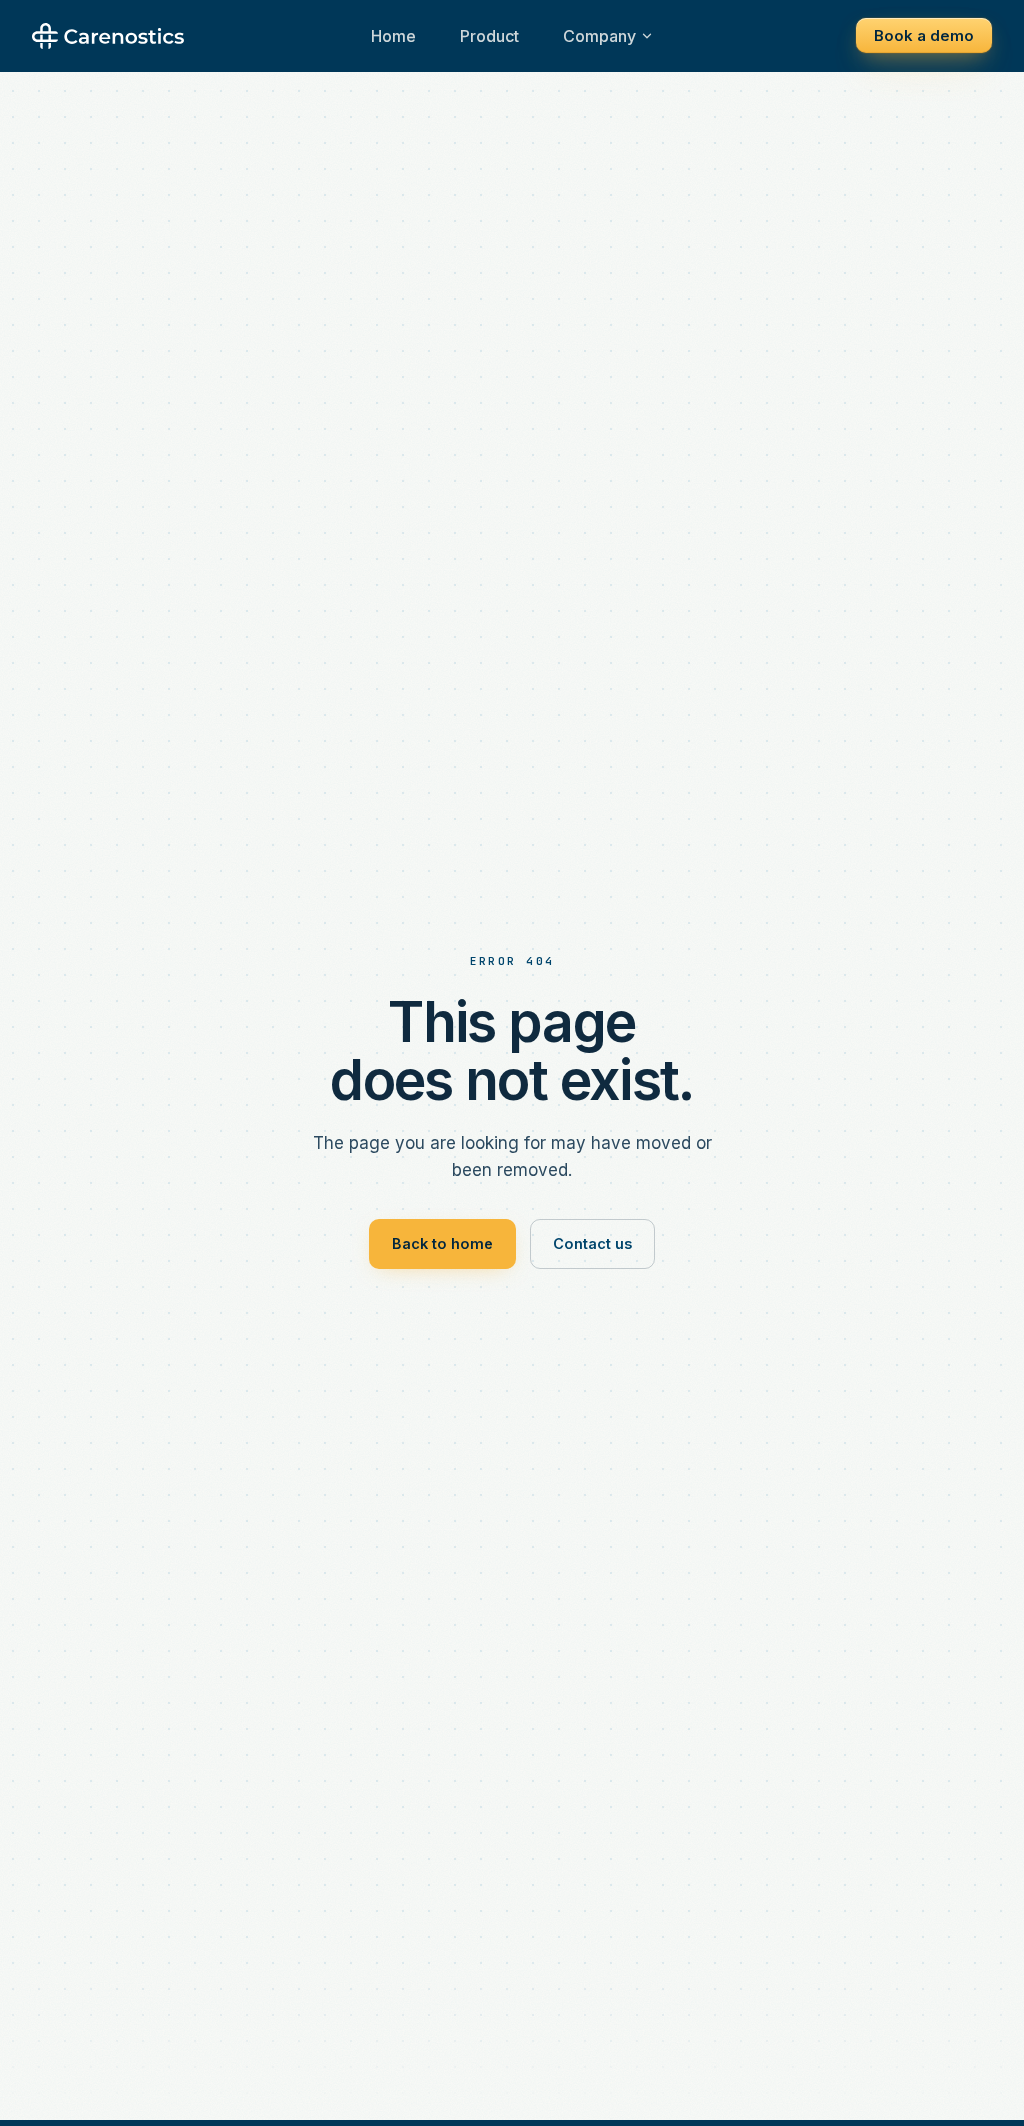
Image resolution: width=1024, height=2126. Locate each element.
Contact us (592, 1243)
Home (393, 36)
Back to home (442, 1243)
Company (599, 36)
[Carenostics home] (108, 36)
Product (489, 36)
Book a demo (924, 35)
